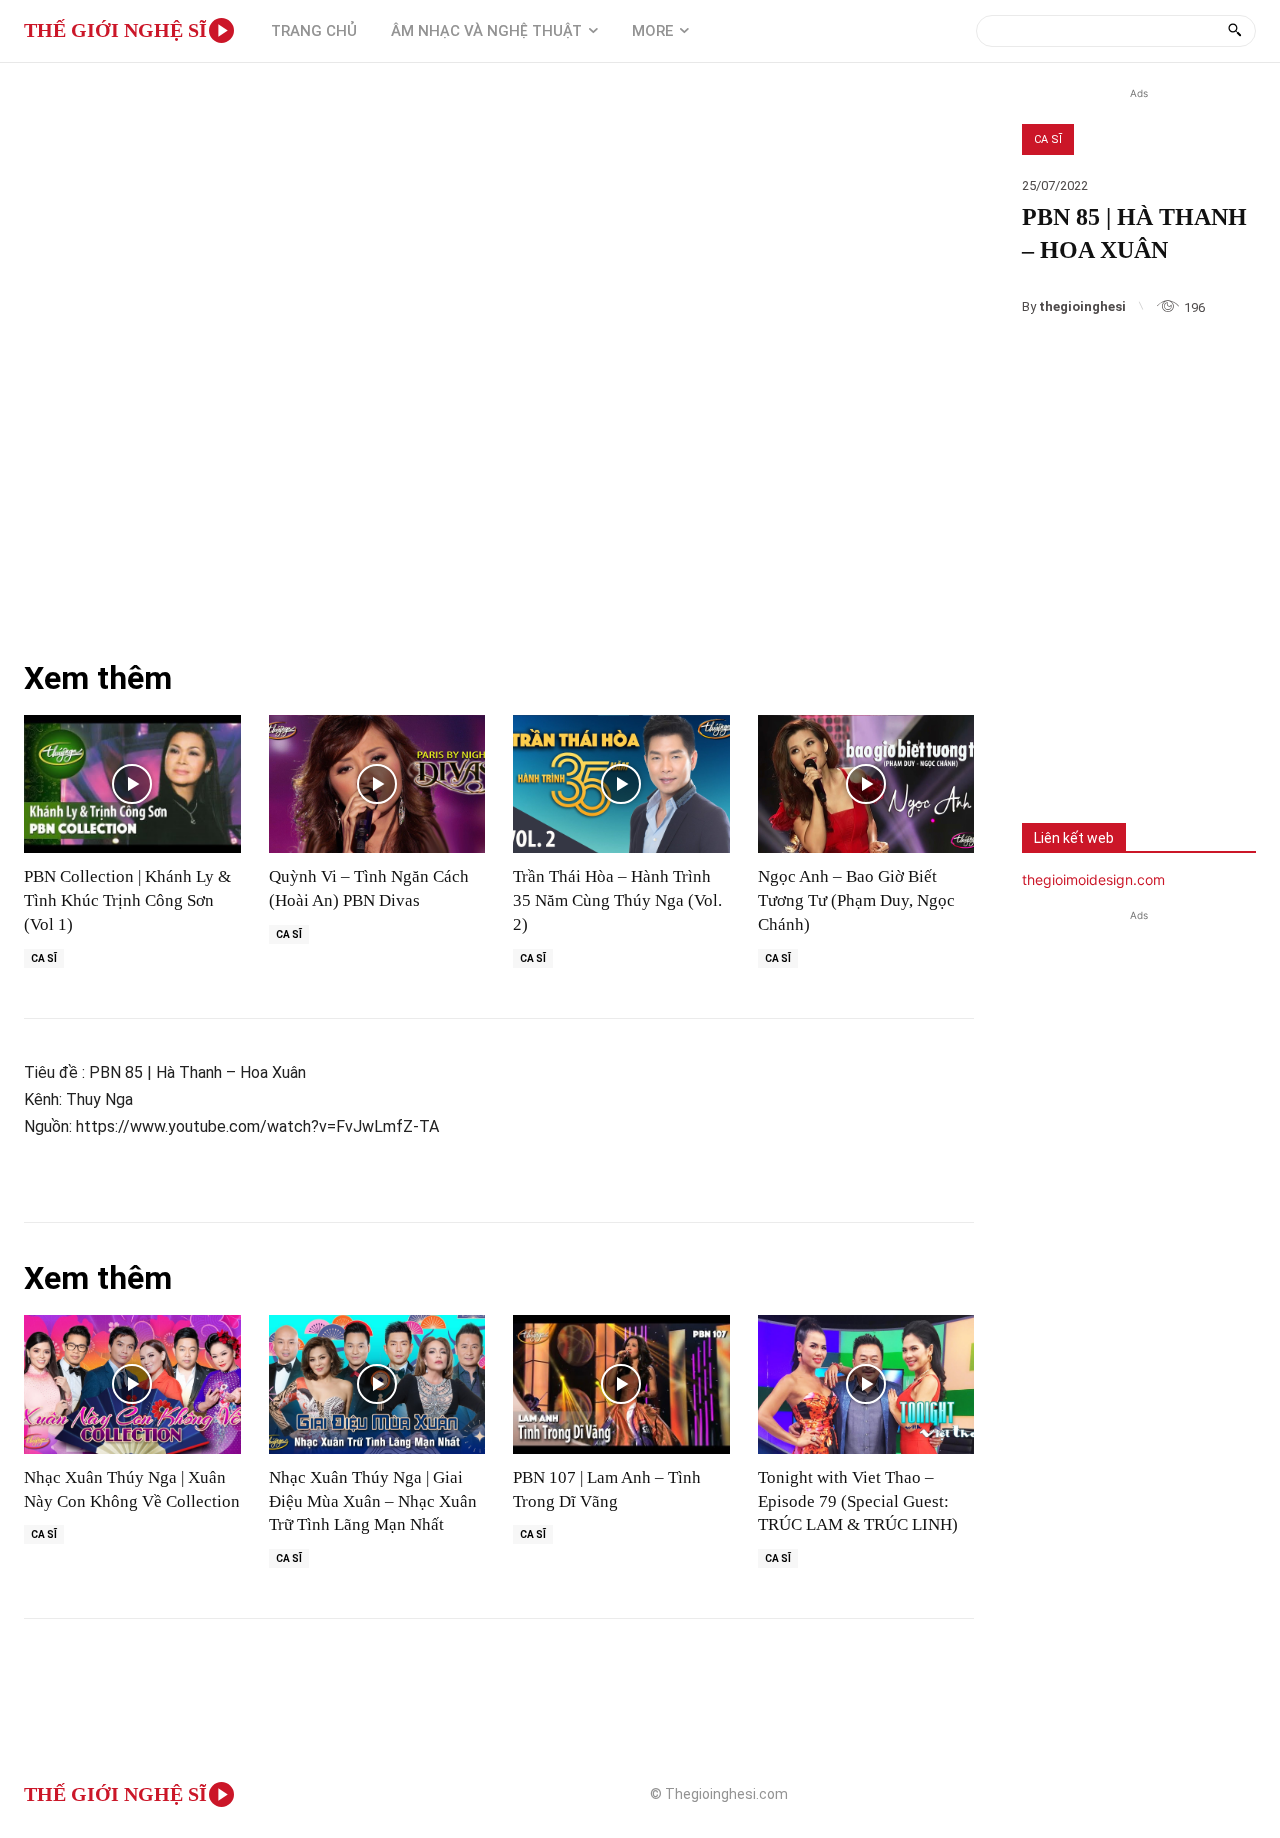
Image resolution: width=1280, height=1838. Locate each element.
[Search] (1234, 31)
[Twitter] (1118, 745)
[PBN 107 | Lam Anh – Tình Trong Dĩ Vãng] (621, 1384)
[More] (1185, 745)
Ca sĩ (1048, 139)
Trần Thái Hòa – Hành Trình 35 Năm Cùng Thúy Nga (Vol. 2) (617, 900)
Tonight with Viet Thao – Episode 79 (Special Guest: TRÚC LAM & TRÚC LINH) (858, 1501)
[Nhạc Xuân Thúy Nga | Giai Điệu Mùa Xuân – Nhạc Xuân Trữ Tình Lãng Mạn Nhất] (377, 1384)
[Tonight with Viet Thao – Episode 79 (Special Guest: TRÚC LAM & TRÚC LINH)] (866, 1384)
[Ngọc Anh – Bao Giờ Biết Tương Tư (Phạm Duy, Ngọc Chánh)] (866, 784)
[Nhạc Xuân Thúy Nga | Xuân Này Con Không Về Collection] (132, 1384)
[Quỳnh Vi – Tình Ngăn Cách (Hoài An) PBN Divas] (377, 784)
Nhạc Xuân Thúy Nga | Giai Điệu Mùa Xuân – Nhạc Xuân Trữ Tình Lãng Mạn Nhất (373, 1501)
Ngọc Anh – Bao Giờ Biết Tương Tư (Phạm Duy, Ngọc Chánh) (856, 900)
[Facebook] (1052, 745)
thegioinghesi (1082, 306)
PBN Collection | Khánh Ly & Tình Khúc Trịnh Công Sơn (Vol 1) (127, 900)
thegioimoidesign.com (1093, 879)
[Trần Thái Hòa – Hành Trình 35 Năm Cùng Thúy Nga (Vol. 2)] (621, 784)
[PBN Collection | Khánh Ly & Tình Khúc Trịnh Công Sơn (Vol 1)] (132, 784)
